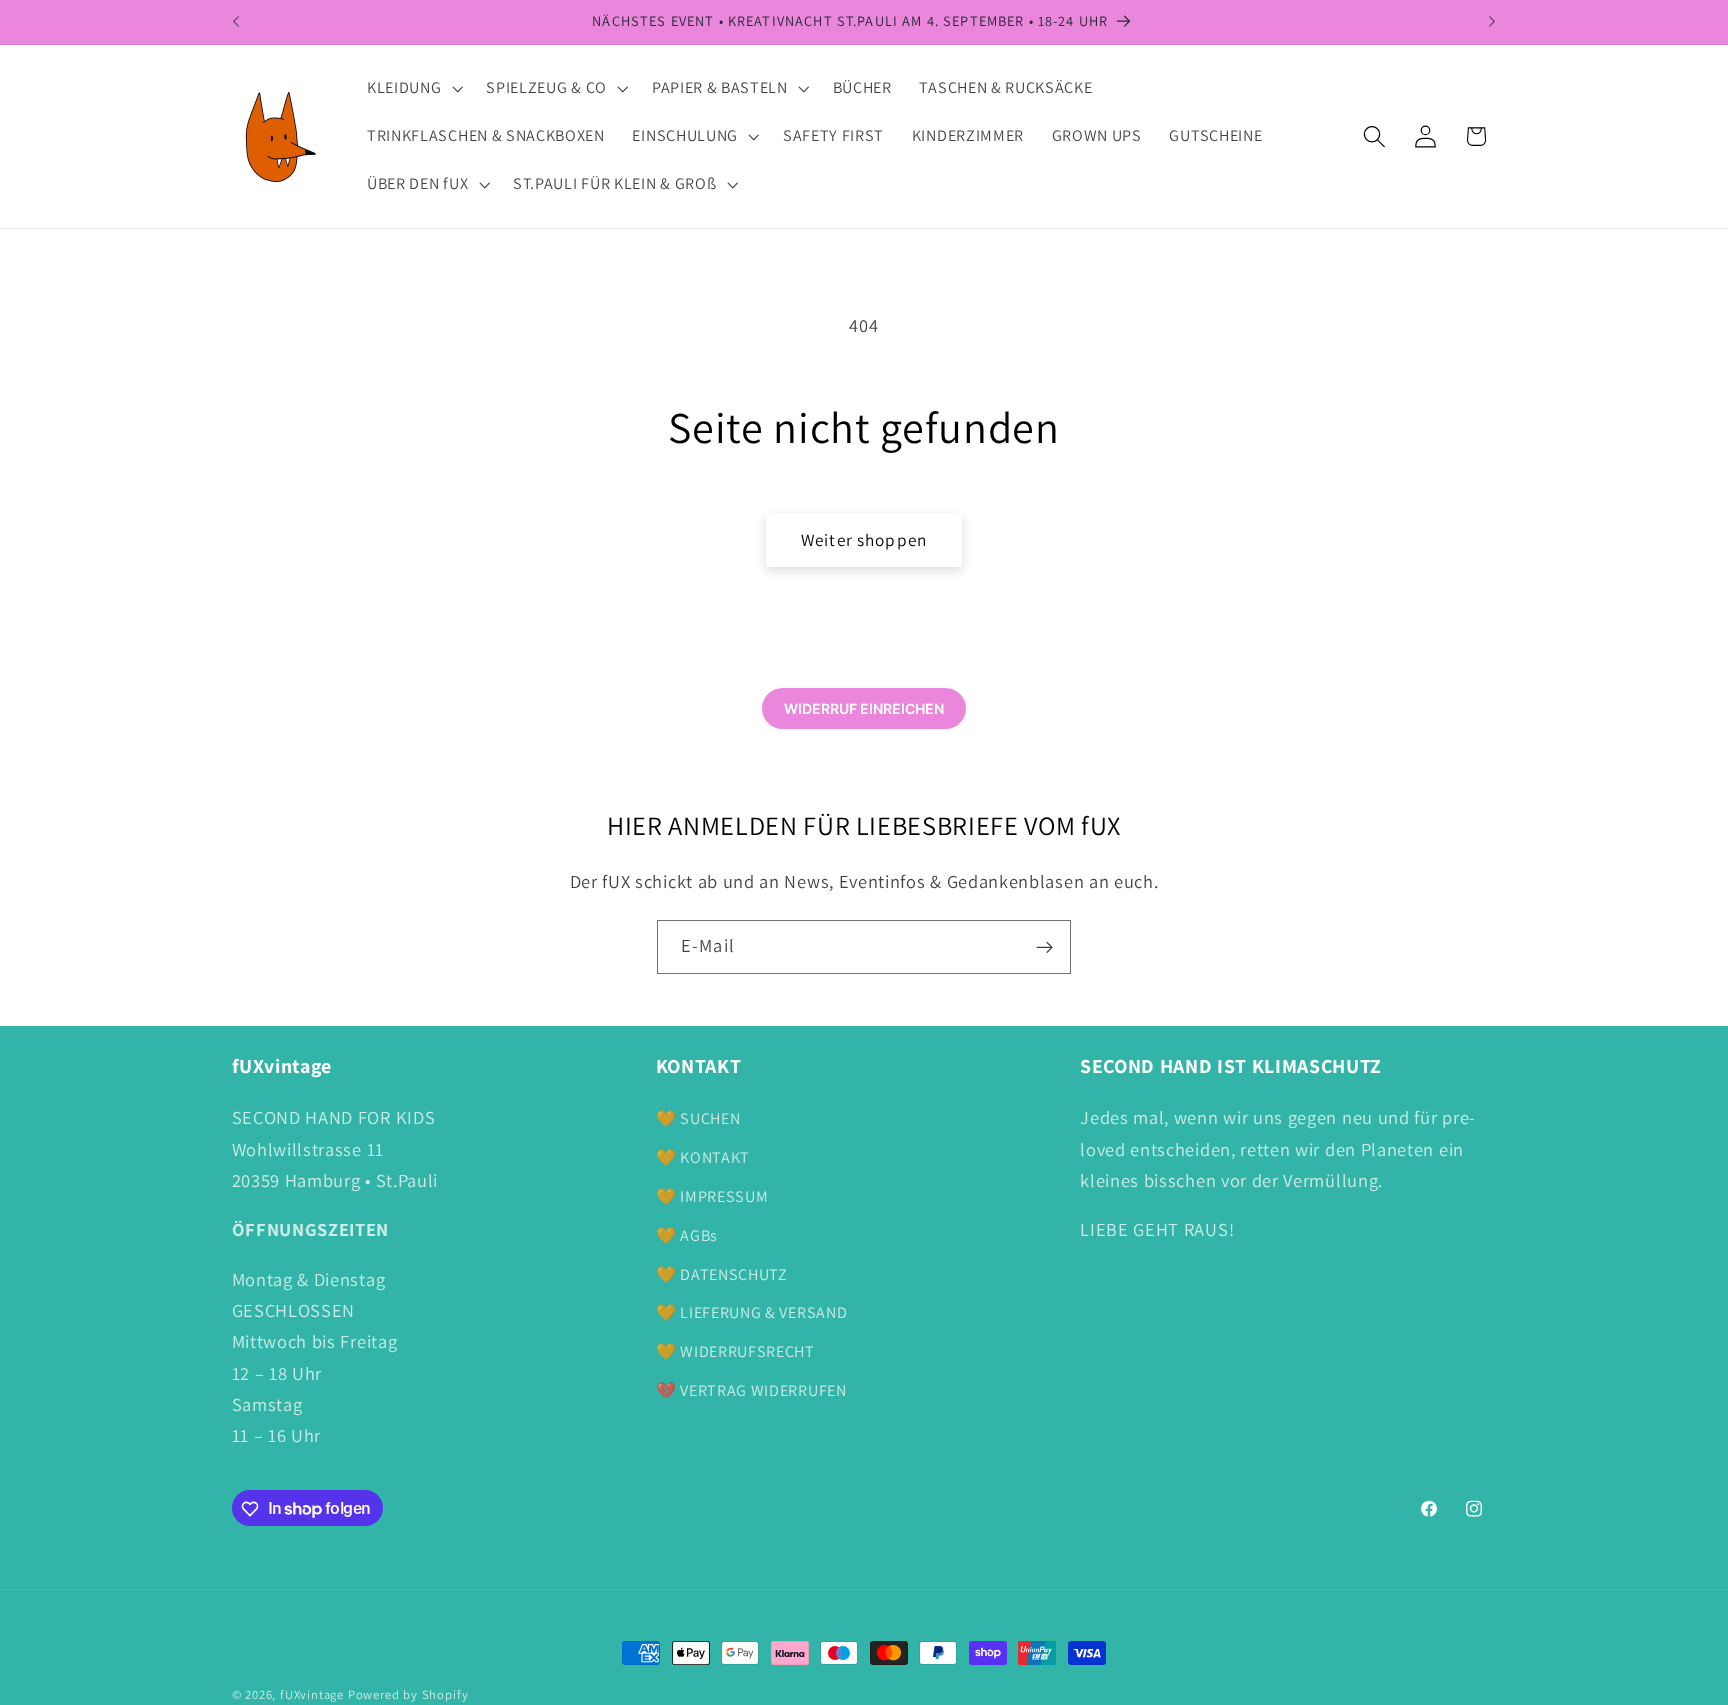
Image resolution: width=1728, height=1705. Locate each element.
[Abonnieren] (1044, 947)
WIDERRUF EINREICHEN (864, 708)
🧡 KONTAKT (703, 1157)
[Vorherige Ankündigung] (236, 22)
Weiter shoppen (864, 539)
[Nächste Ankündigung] (1492, 22)
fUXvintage (312, 1694)
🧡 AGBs (687, 1235)
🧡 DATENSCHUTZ (722, 1274)
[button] (412, 89)
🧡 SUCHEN (698, 1119)
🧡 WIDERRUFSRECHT (735, 1351)
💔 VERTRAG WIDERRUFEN (751, 1390)
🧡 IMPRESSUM (712, 1196)
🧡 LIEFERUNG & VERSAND (752, 1312)
